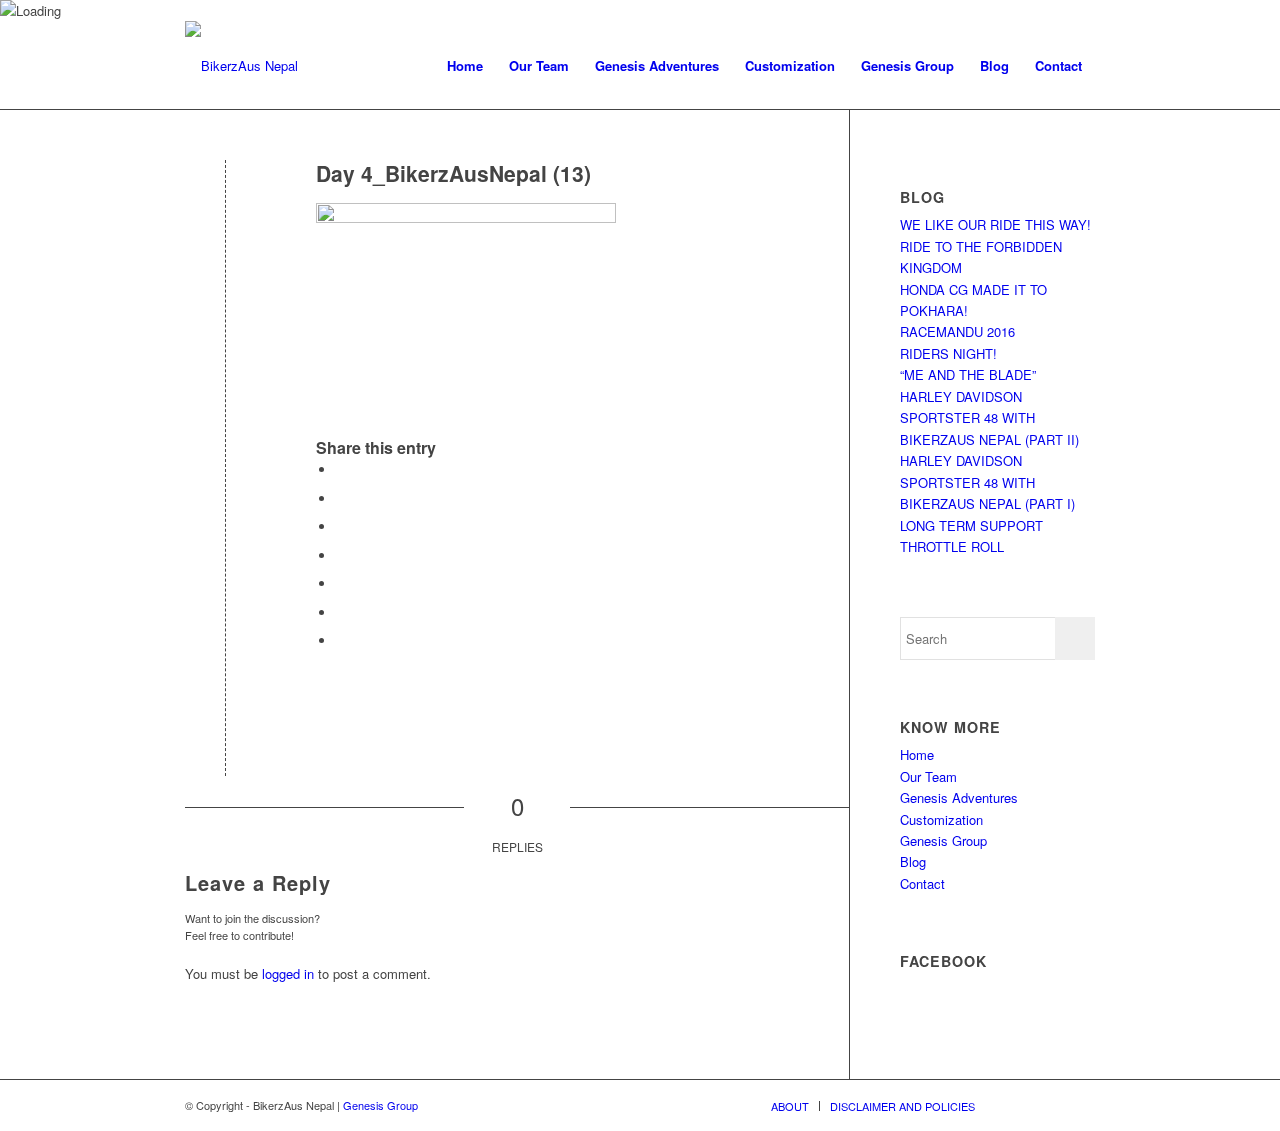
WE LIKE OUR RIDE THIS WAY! (995, 224)
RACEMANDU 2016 (957, 331)
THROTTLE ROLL (952, 546)
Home (917, 754)
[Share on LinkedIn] (341, 583)
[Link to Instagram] (1080, 1105)
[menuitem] (465, 66)
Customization (941, 819)
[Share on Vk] (341, 612)
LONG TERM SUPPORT (971, 525)
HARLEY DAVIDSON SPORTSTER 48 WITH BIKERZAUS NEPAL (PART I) (987, 482)
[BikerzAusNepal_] (241, 66)
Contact (922, 883)
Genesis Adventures (959, 797)
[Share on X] (341, 498)
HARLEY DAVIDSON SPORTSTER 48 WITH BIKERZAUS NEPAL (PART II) (989, 418)
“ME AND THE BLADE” (968, 374)
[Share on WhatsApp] (341, 526)
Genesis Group (943, 840)
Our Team (928, 776)
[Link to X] (1020, 1105)
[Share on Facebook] (341, 469)
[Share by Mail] (341, 640)
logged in (288, 973)
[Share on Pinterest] (341, 555)
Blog (913, 861)
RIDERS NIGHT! (948, 353)
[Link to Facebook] (1050, 1105)
